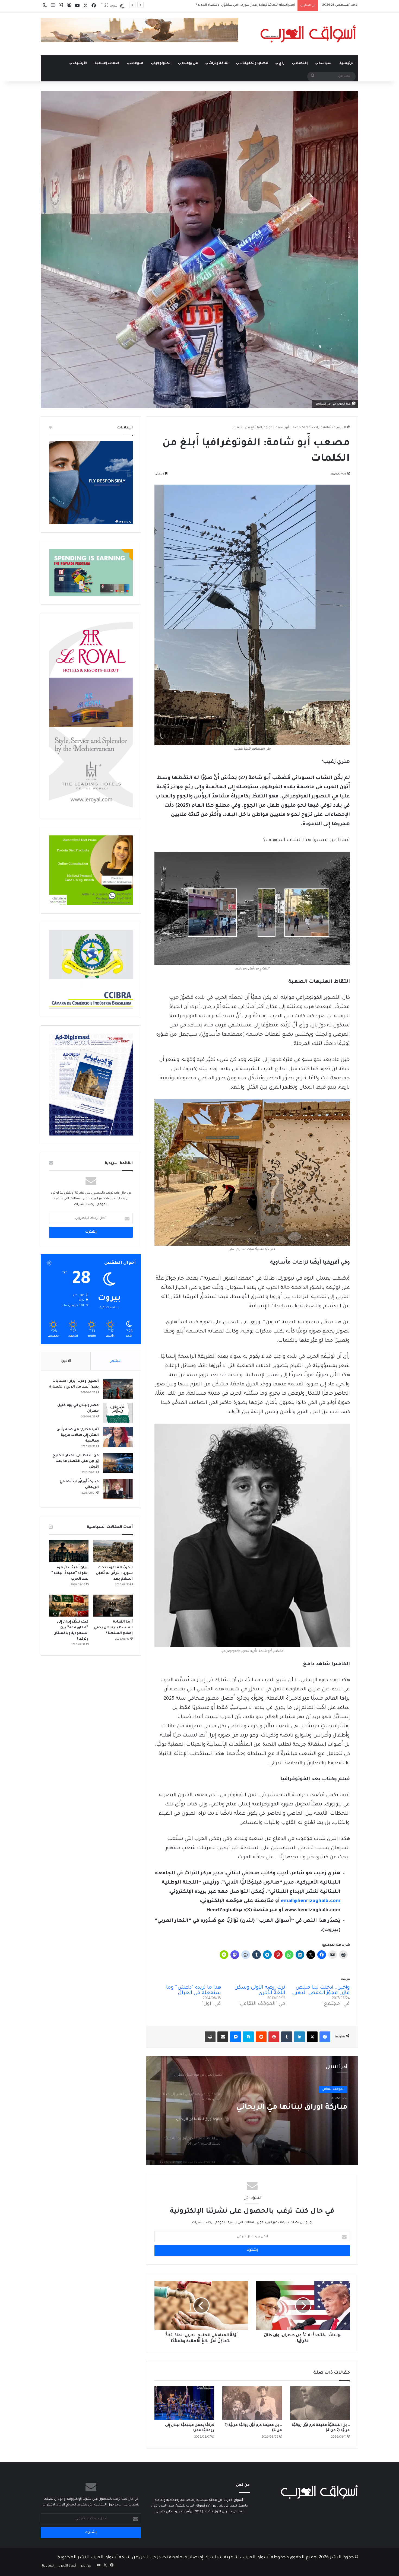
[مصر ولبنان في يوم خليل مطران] (118, 1413)
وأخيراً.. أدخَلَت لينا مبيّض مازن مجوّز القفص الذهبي (321, 1990)
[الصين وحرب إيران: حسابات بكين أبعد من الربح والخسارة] (118, 1389)
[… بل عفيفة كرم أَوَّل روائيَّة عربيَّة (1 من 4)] (252, 2403)
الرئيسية (347, 63)
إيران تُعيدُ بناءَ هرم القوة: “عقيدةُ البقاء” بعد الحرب (70, 1573)
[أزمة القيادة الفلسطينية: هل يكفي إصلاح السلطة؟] (113, 1606)
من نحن (85, 2566)
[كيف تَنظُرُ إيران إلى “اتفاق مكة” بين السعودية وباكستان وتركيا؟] (69, 1606)
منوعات (137, 63)
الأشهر (116, 1361)
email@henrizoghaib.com (311, 1901)
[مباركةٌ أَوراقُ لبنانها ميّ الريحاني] (118, 1489)
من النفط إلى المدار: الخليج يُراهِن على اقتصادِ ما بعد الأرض (76, 1461)
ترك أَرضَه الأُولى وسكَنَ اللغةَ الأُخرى (260, 1990)
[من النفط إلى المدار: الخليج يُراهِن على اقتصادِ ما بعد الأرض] (118, 1463)
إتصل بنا (48, 2566)
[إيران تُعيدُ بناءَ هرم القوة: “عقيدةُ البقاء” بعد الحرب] (69, 1551)
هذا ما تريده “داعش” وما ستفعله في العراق (194, 1990)
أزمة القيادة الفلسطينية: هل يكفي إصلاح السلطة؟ (113, 1628)
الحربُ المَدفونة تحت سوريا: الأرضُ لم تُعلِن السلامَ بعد (114, 1573)
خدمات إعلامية (107, 63)
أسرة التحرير (67, 2566)
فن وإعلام (190, 63)
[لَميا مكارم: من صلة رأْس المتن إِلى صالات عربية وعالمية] (118, 1437)
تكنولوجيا (162, 63)
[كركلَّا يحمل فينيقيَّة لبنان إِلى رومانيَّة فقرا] (184, 2403)
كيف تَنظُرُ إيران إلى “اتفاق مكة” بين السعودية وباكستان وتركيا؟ (250, 5)
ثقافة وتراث (219, 63)
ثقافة (307, 428)
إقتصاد (302, 63)
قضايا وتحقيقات (254, 63)
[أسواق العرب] (308, 34)
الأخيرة (66, 1361)
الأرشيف (80, 63)
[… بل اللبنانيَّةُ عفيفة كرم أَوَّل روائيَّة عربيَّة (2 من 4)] (320, 2403)
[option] (252, 2110)
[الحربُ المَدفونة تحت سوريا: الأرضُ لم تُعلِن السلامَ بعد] (113, 1551)
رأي (282, 63)
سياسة (325, 63)
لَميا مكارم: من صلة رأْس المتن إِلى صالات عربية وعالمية (78, 1435)
